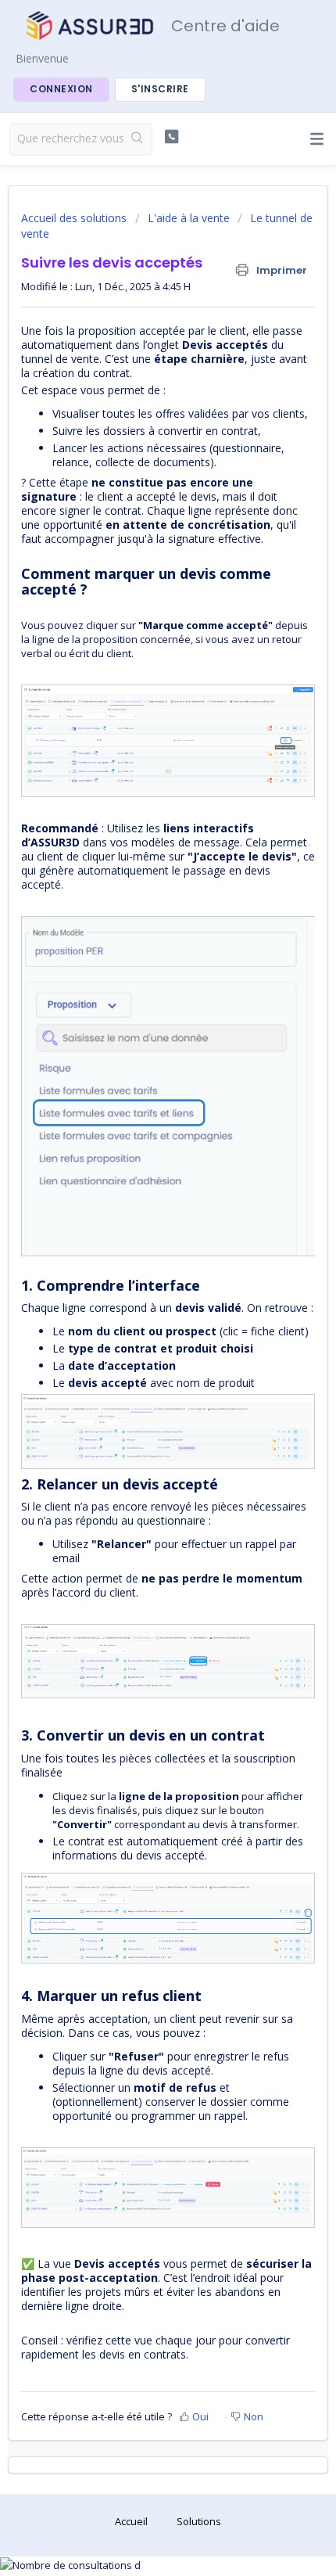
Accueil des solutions (75, 218)
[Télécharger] (139, 1312)
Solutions (199, 2521)
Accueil (131, 2521)
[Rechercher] (138, 139)
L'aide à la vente (189, 218)
